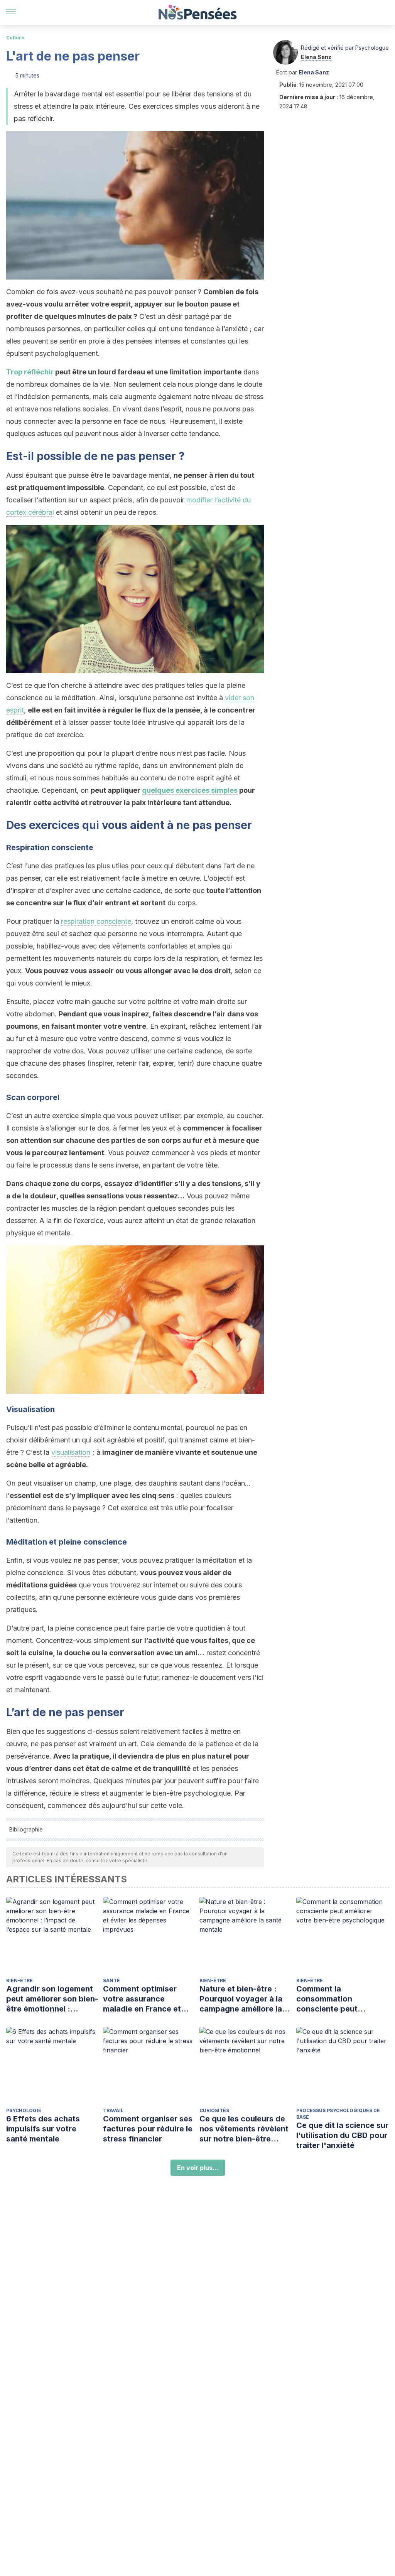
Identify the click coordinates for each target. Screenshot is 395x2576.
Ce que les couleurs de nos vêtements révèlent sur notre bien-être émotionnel (244, 2129)
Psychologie (24, 2110)
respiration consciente (96, 921)
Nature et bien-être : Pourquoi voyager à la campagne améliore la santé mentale (241, 1999)
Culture (15, 38)
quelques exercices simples (190, 790)
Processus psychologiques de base (338, 2114)
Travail (113, 2110)
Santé (111, 1980)
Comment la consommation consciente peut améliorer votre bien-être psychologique (336, 1999)
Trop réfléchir (30, 372)
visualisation (71, 1452)
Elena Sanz (316, 57)
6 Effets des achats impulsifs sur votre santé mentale (43, 2129)
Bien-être (19, 1980)
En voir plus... (198, 2168)
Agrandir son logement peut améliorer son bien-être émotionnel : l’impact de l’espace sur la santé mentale (52, 1999)
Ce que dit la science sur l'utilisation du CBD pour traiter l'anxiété (342, 2135)
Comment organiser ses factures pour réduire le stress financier (148, 2129)
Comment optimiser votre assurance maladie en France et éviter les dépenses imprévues (142, 1999)
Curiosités (214, 2110)
